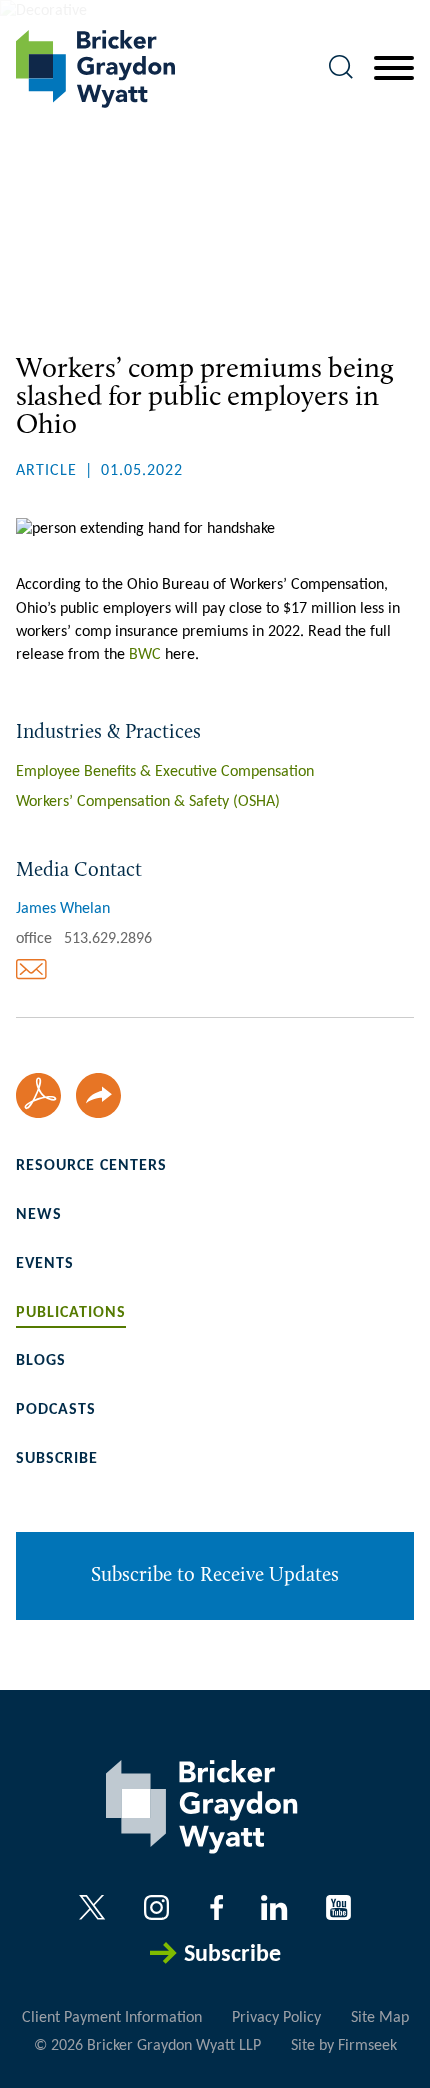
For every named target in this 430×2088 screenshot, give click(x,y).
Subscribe (57, 1459)
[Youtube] (338, 1907)
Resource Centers (91, 1166)
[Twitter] (92, 1907)
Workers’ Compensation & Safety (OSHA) (148, 802)
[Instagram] (158, 1907)
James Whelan (63, 909)
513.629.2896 (108, 939)
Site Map (380, 2018)
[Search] (341, 67)
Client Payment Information (112, 2018)
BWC (145, 655)
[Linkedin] (274, 1907)
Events (45, 1264)
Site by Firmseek (344, 2046)
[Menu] (394, 69)
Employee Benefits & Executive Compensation (165, 772)
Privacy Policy (276, 2018)
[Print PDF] (38, 1095)
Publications (71, 1313)
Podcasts (56, 1410)
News (39, 1215)
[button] (98, 1095)
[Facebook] (217, 1907)
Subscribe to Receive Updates (215, 1576)
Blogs (41, 1361)
